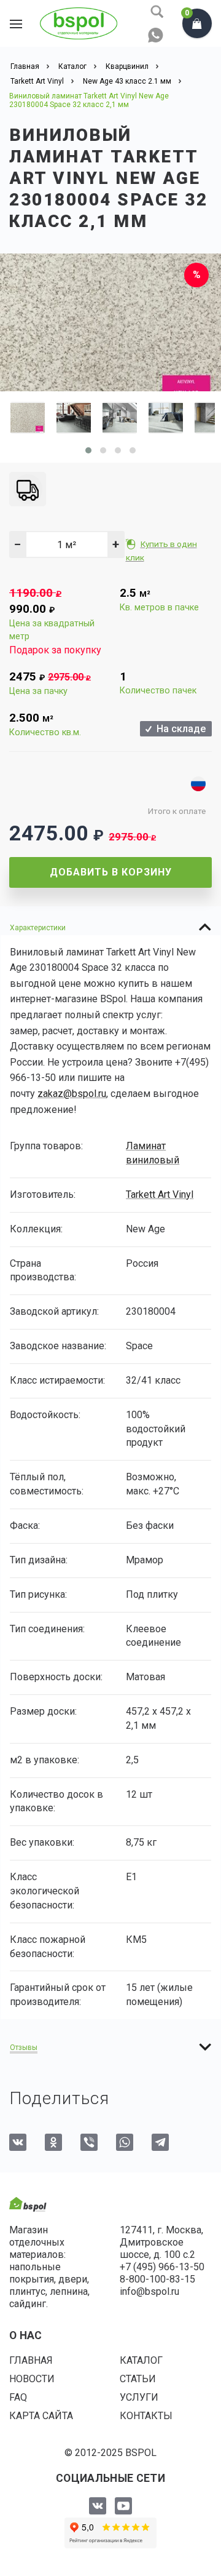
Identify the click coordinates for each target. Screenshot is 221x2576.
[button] (88, 450)
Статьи (138, 2379)
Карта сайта (41, 2416)
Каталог (141, 2360)
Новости (32, 2379)
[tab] (110, 927)
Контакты (146, 2416)
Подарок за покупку (55, 650)
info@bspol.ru (149, 2291)
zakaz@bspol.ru (72, 1094)
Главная (31, 2360)
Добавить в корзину (111, 872)
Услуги (139, 2397)
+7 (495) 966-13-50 (162, 2267)
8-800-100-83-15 (157, 2279)
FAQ (18, 2397)
